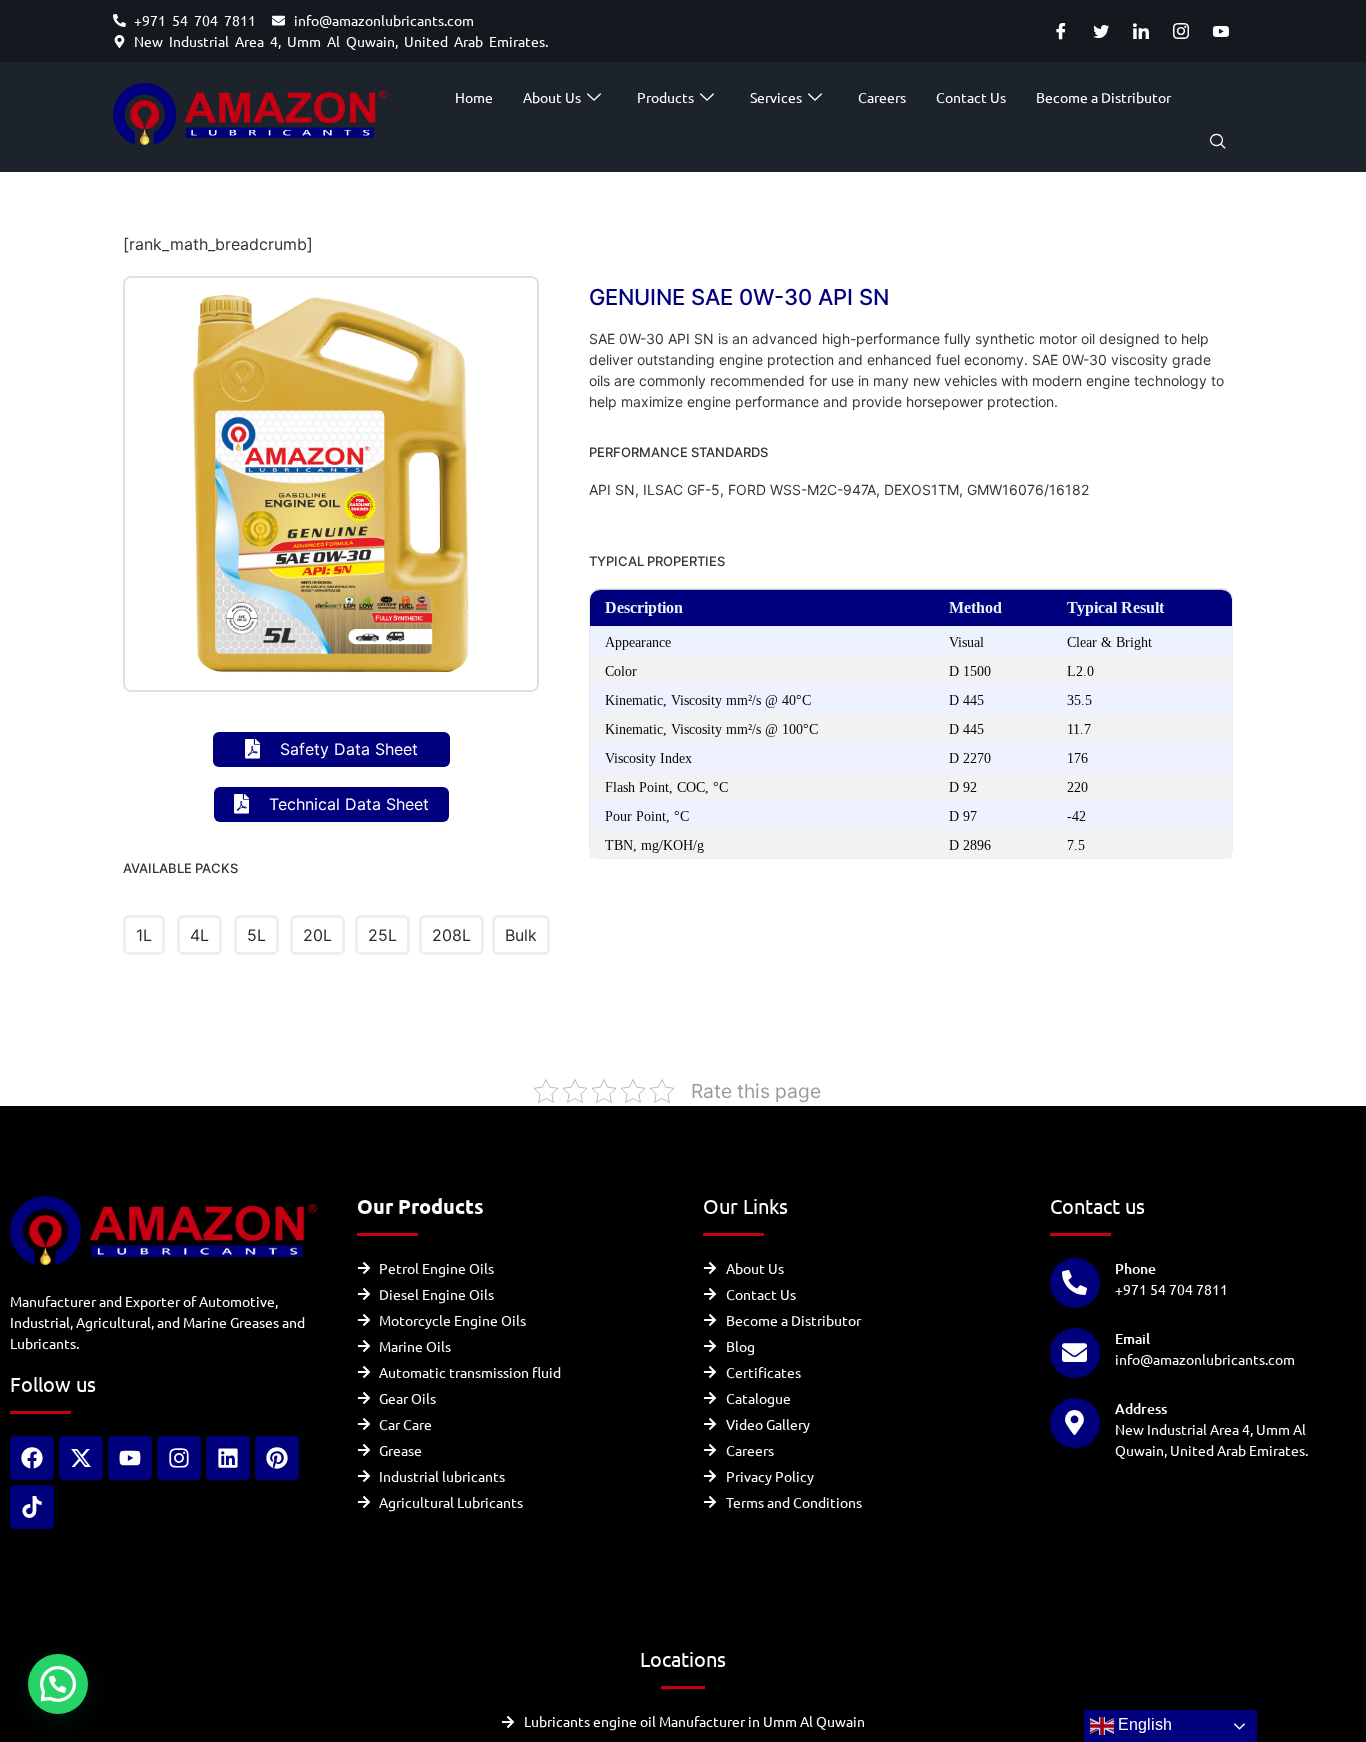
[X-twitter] (81, 1458)
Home (474, 97)
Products (665, 97)
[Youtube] (1220, 31)
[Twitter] (1100, 31)
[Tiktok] (32, 1507)
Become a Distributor (1103, 97)
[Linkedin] (228, 1458)
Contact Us (971, 97)
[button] (1218, 142)
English (1143, 1724)
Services (776, 97)
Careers (882, 97)
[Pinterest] (277, 1458)
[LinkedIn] (1140, 31)
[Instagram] (1180, 31)
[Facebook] (1060, 31)
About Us (552, 97)
